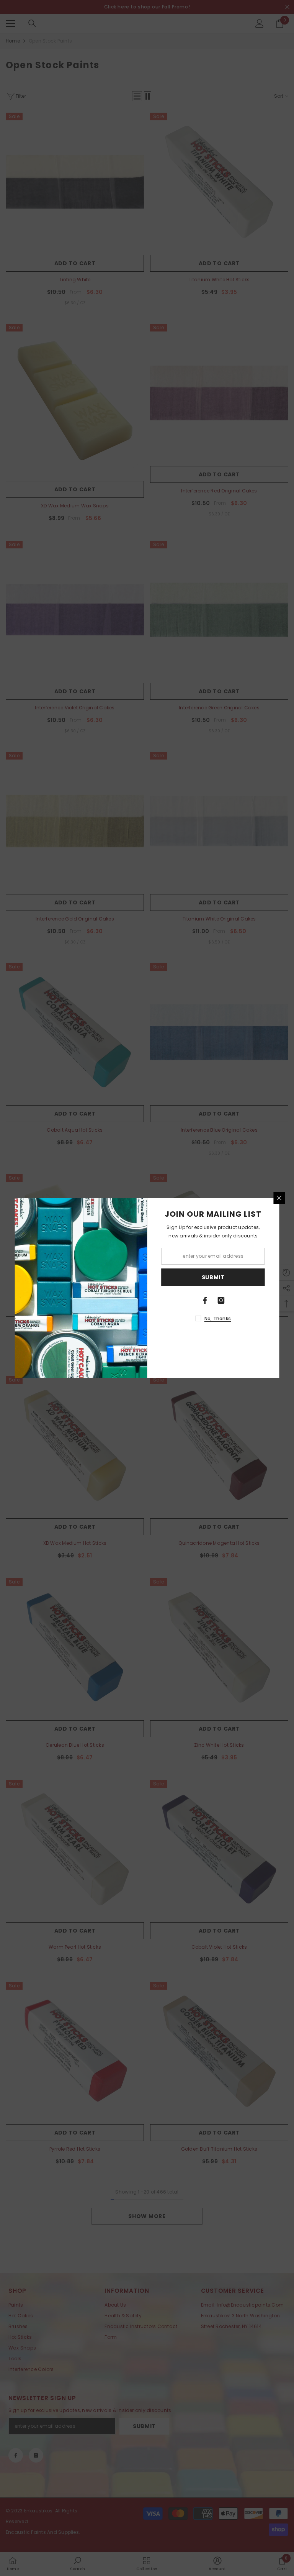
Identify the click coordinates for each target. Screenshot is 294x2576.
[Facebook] (205, 1300)
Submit (213, 1277)
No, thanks (218, 1318)
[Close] (279, 1198)
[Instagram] (221, 1300)
